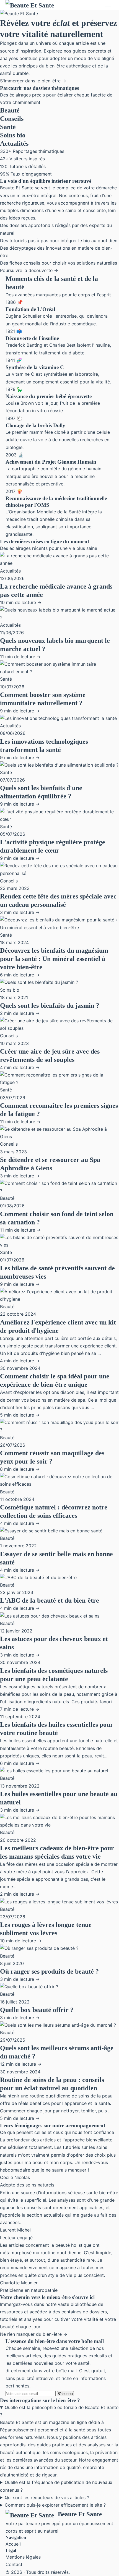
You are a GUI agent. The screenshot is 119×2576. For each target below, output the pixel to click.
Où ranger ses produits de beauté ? (49, 1971)
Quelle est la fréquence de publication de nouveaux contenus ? (56, 2486)
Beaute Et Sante (80, 2514)
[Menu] (108, 5)
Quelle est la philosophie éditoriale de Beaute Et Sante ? (59, 2411)
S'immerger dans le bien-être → (33, 81)
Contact (14, 2564)
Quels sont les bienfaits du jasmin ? (50, 1005)
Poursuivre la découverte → (29, 270)
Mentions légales (23, 2557)
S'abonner (65, 2394)
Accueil (13, 2544)
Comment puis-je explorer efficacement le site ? (55, 2505)
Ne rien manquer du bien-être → (34, 2334)
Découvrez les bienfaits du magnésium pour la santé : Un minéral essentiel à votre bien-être (54, 959)
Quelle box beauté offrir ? (37, 2010)
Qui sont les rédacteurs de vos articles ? (47, 2497)
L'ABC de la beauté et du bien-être (50, 1600)
